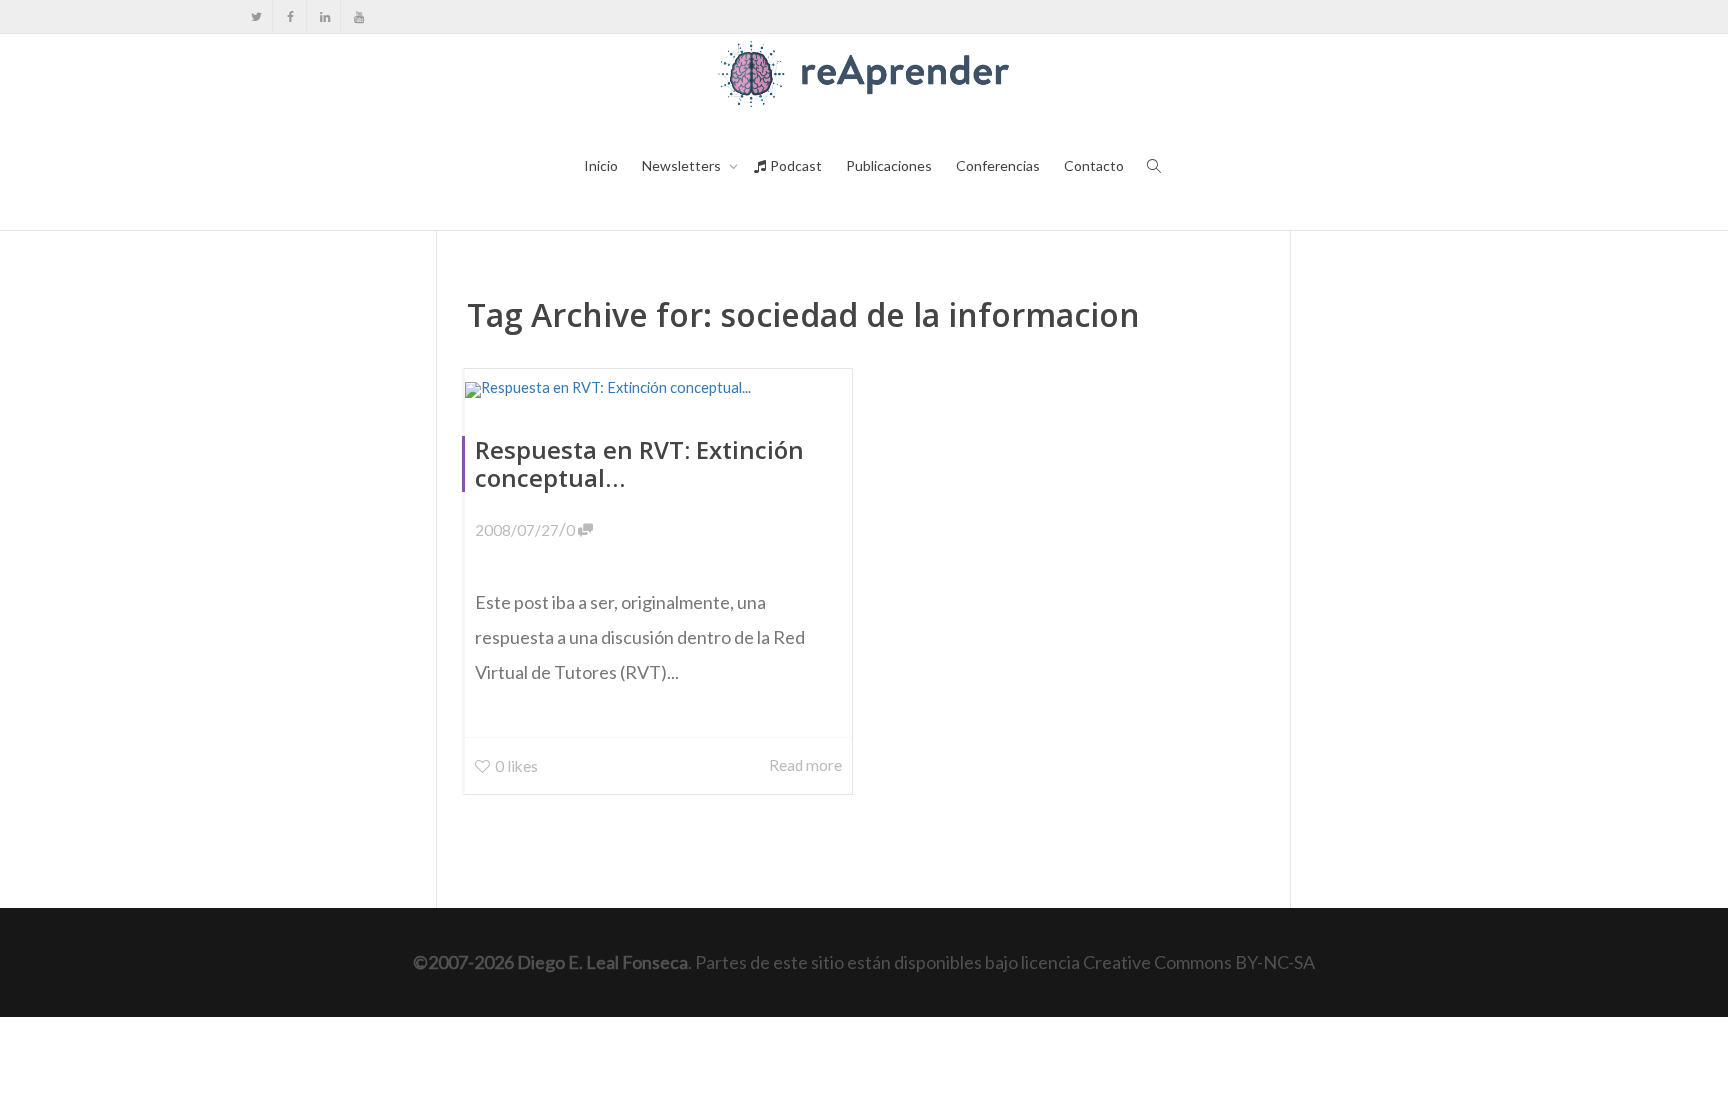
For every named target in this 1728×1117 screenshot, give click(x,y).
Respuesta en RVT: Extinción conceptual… (639, 463)
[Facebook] (290, 16)
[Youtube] (358, 16)
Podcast (794, 165)
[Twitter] (256, 16)
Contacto (1094, 165)
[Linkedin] (324, 16)
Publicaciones (889, 165)
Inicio (601, 165)
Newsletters (683, 165)
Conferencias (998, 165)
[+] (658, 388)
